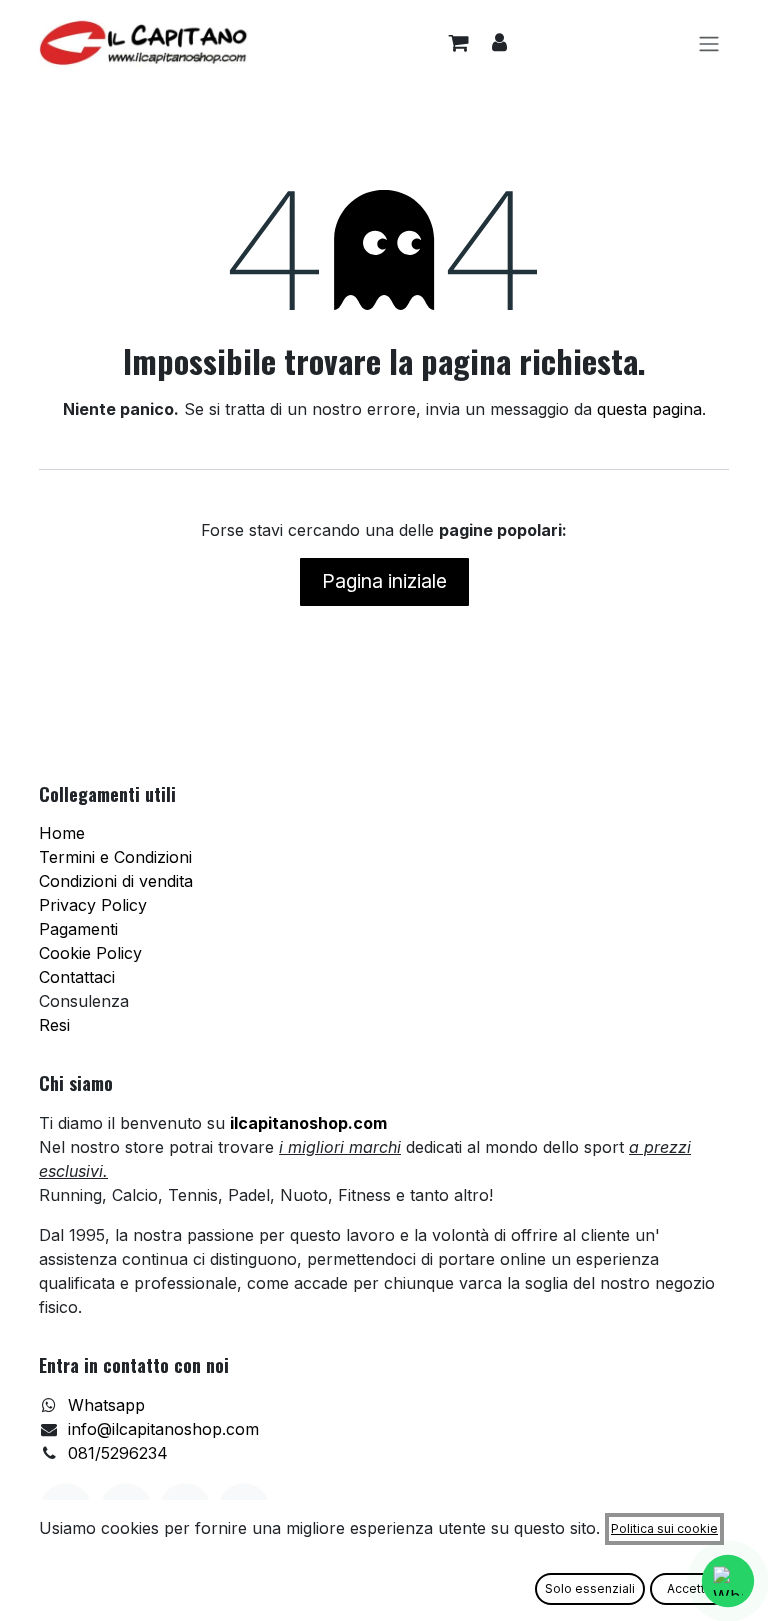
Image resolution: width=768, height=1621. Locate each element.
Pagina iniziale (384, 581)
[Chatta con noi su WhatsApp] (728, 1581)
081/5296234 (118, 1453)
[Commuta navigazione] (709, 43)
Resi (54, 1025)
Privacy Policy (93, 905)
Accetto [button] (690, 1588)
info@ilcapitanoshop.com (163, 1429)
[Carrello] (458, 42)
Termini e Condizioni (115, 857)
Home (62, 833)
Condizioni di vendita (116, 881)
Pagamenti (78, 929)
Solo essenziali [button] (590, 1588)
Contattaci (77, 977)
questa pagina (649, 409)
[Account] (499, 42)
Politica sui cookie (664, 1528)
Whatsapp (106, 1405)
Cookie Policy (90, 953)
